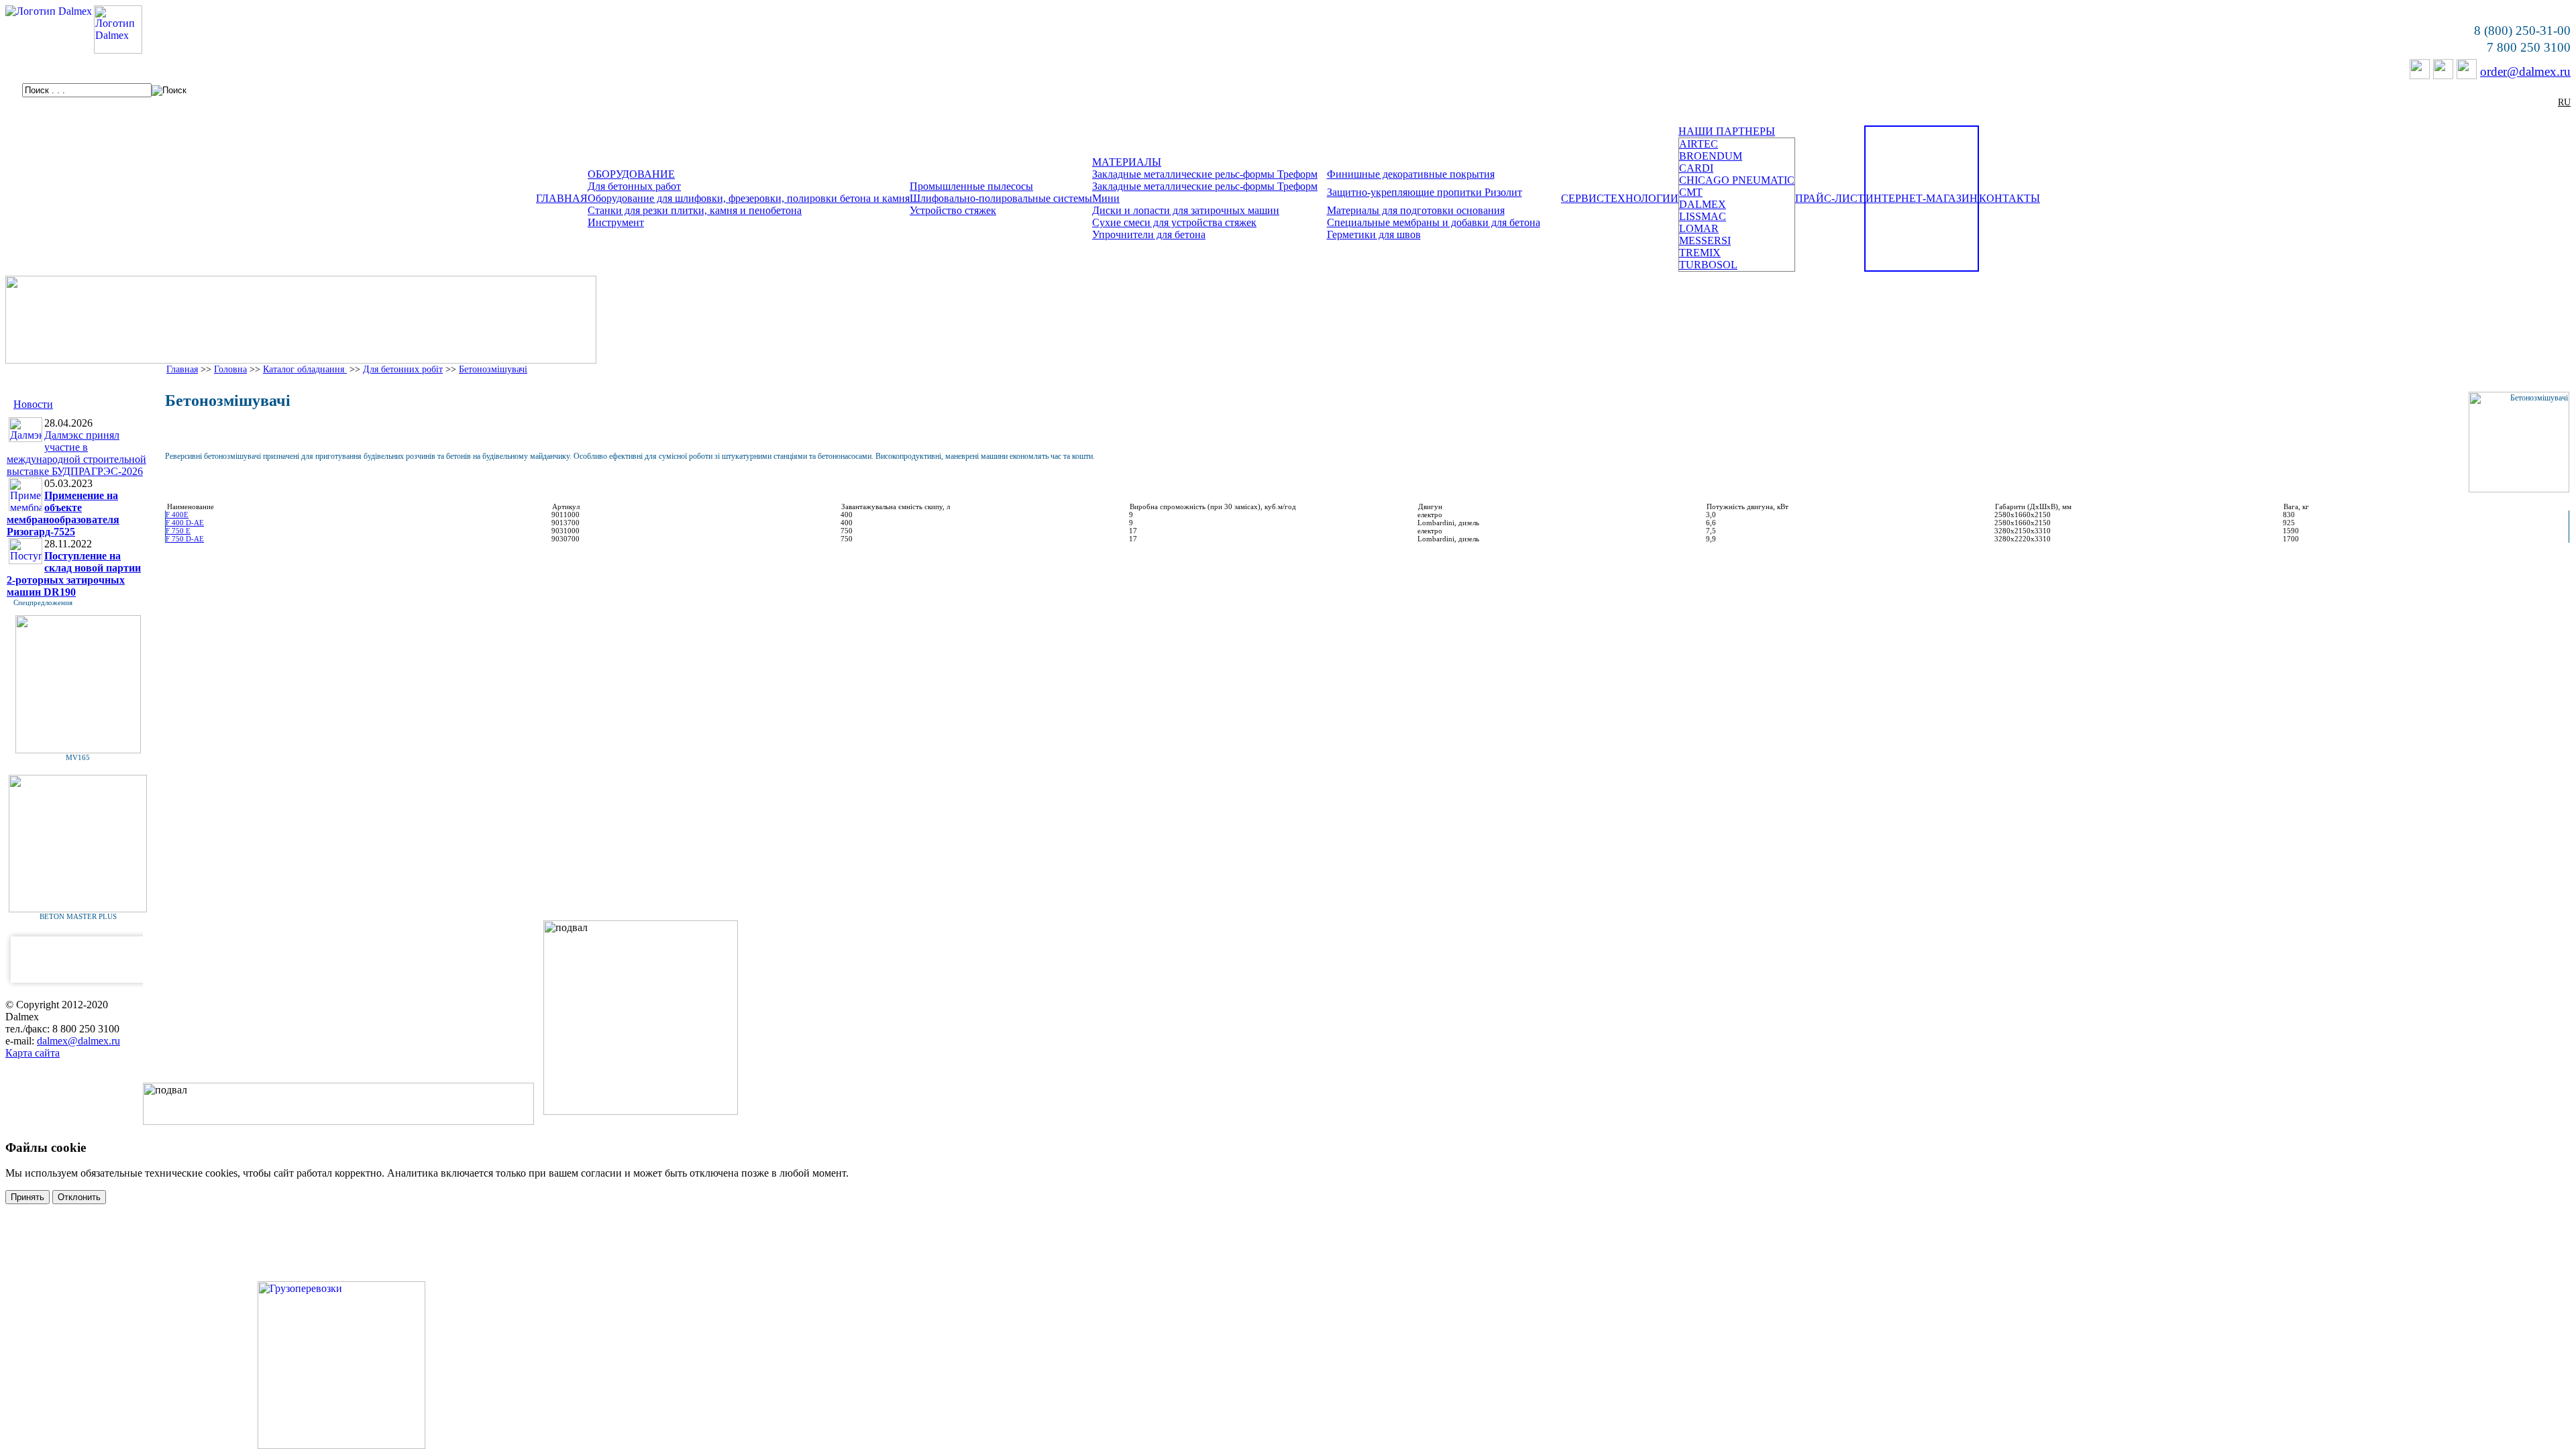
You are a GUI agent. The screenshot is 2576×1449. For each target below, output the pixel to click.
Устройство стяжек (953, 210)
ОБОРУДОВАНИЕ (631, 174)
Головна (230, 369)
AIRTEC (1699, 144)
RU (2564, 102)
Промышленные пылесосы (971, 186)
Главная (182, 369)
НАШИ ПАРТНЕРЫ (1727, 131)
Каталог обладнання (305, 369)
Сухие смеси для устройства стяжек (1174, 222)
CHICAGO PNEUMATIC (1737, 180)
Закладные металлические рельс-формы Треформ (1205, 174)
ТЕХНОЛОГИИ (1641, 198)
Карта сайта (33, 1053)
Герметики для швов (1374, 234)
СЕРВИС (1582, 198)
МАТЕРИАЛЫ (1127, 162)
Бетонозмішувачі (493, 369)
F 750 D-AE (185, 539)
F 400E (177, 515)
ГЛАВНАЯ (562, 198)
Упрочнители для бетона (1149, 234)
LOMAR (1699, 228)
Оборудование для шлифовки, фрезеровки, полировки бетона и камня (749, 198)
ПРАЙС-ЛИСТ (1830, 198)
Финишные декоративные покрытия (1411, 174)
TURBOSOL (1708, 265)
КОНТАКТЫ (2009, 198)
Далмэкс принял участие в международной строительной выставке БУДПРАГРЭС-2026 (76, 453)
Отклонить (79, 1197)
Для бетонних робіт (403, 369)
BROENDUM (1711, 156)
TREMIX (1700, 253)
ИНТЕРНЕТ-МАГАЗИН (1922, 198)
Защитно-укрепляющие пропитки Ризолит (1425, 192)
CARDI (1696, 168)
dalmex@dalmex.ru (78, 1041)
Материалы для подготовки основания (1416, 210)
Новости (33, 404)
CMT (1691, 192)
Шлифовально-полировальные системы (1001, 198)
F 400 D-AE (185, 523)
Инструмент (616, 222)
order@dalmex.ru (2525, 71)
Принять (28, 1197)
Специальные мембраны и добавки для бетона (1434, 222)
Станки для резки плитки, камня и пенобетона (695, 210)
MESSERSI (1705, 240)
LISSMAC (1703, 216)
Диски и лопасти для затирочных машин (1186, 210)
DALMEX (1703, 204)
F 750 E (178, 531)
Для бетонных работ (634, 186)
